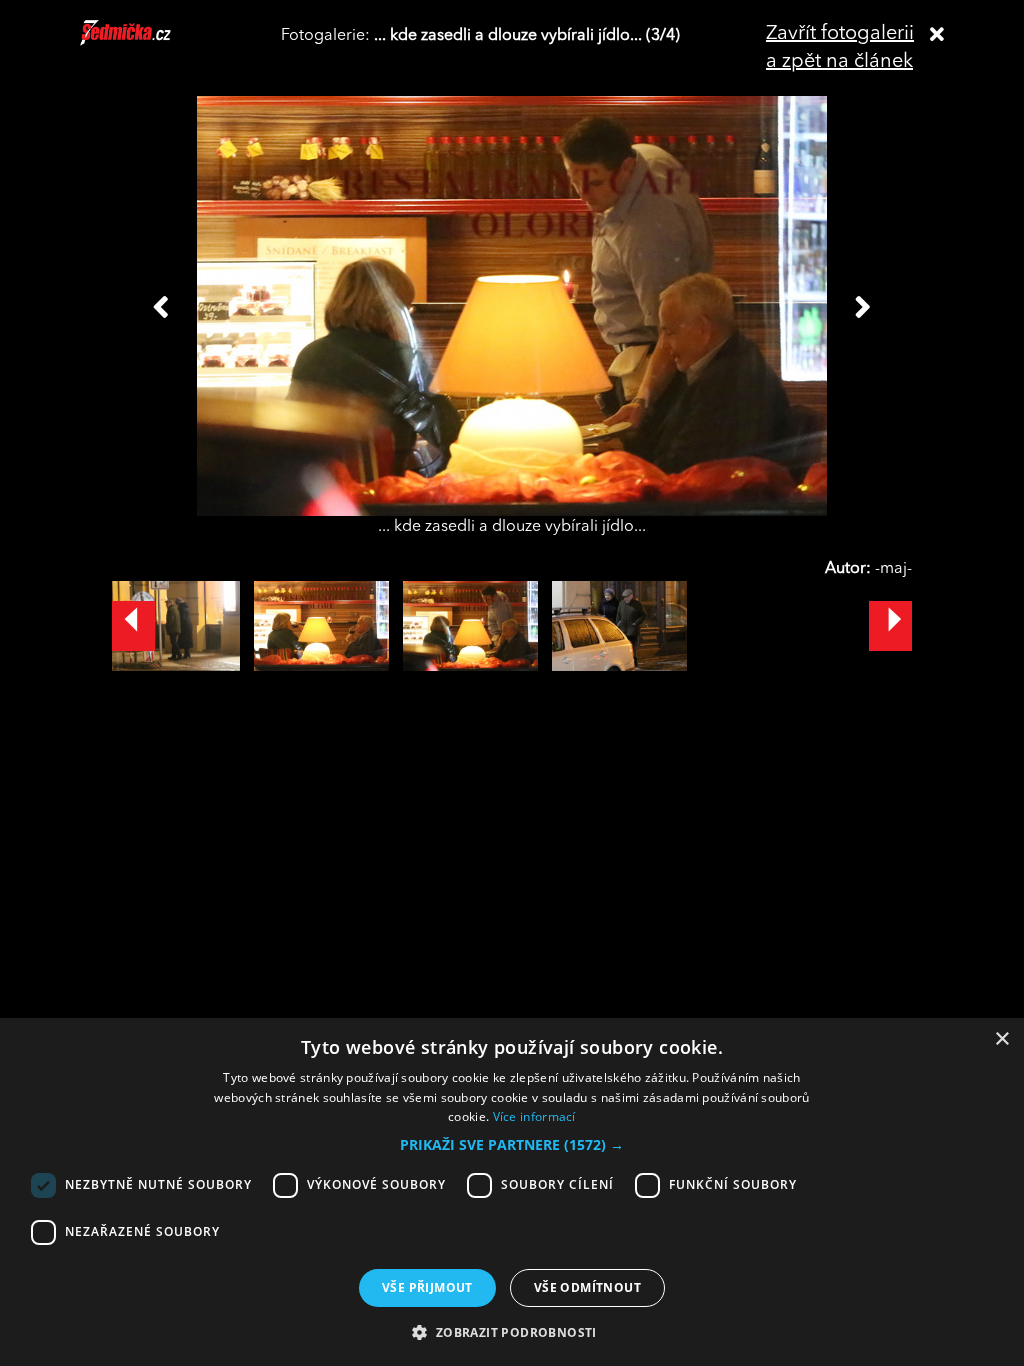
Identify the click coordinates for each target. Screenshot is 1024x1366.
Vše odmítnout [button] (587, 1287)
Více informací (534, 1116)
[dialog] (512, 1192)
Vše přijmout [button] (427, 1287)
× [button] (1001, 1039)
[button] (512, 1145)
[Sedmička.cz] (150, 42)
